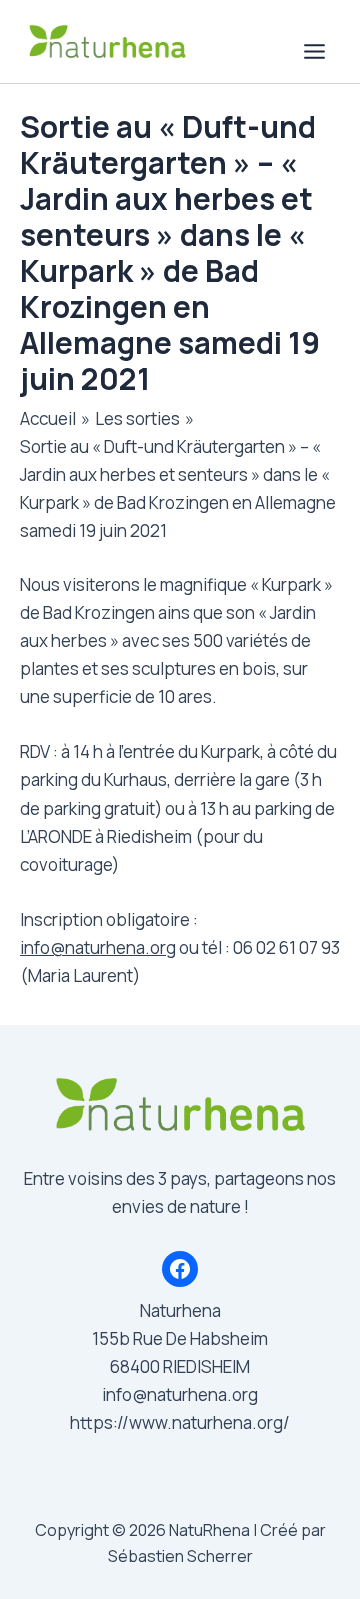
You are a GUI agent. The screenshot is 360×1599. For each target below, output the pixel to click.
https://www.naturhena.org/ (180, 1422)
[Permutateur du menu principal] (315, 51)
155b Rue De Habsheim (180, 1338)
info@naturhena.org (98, 947)
